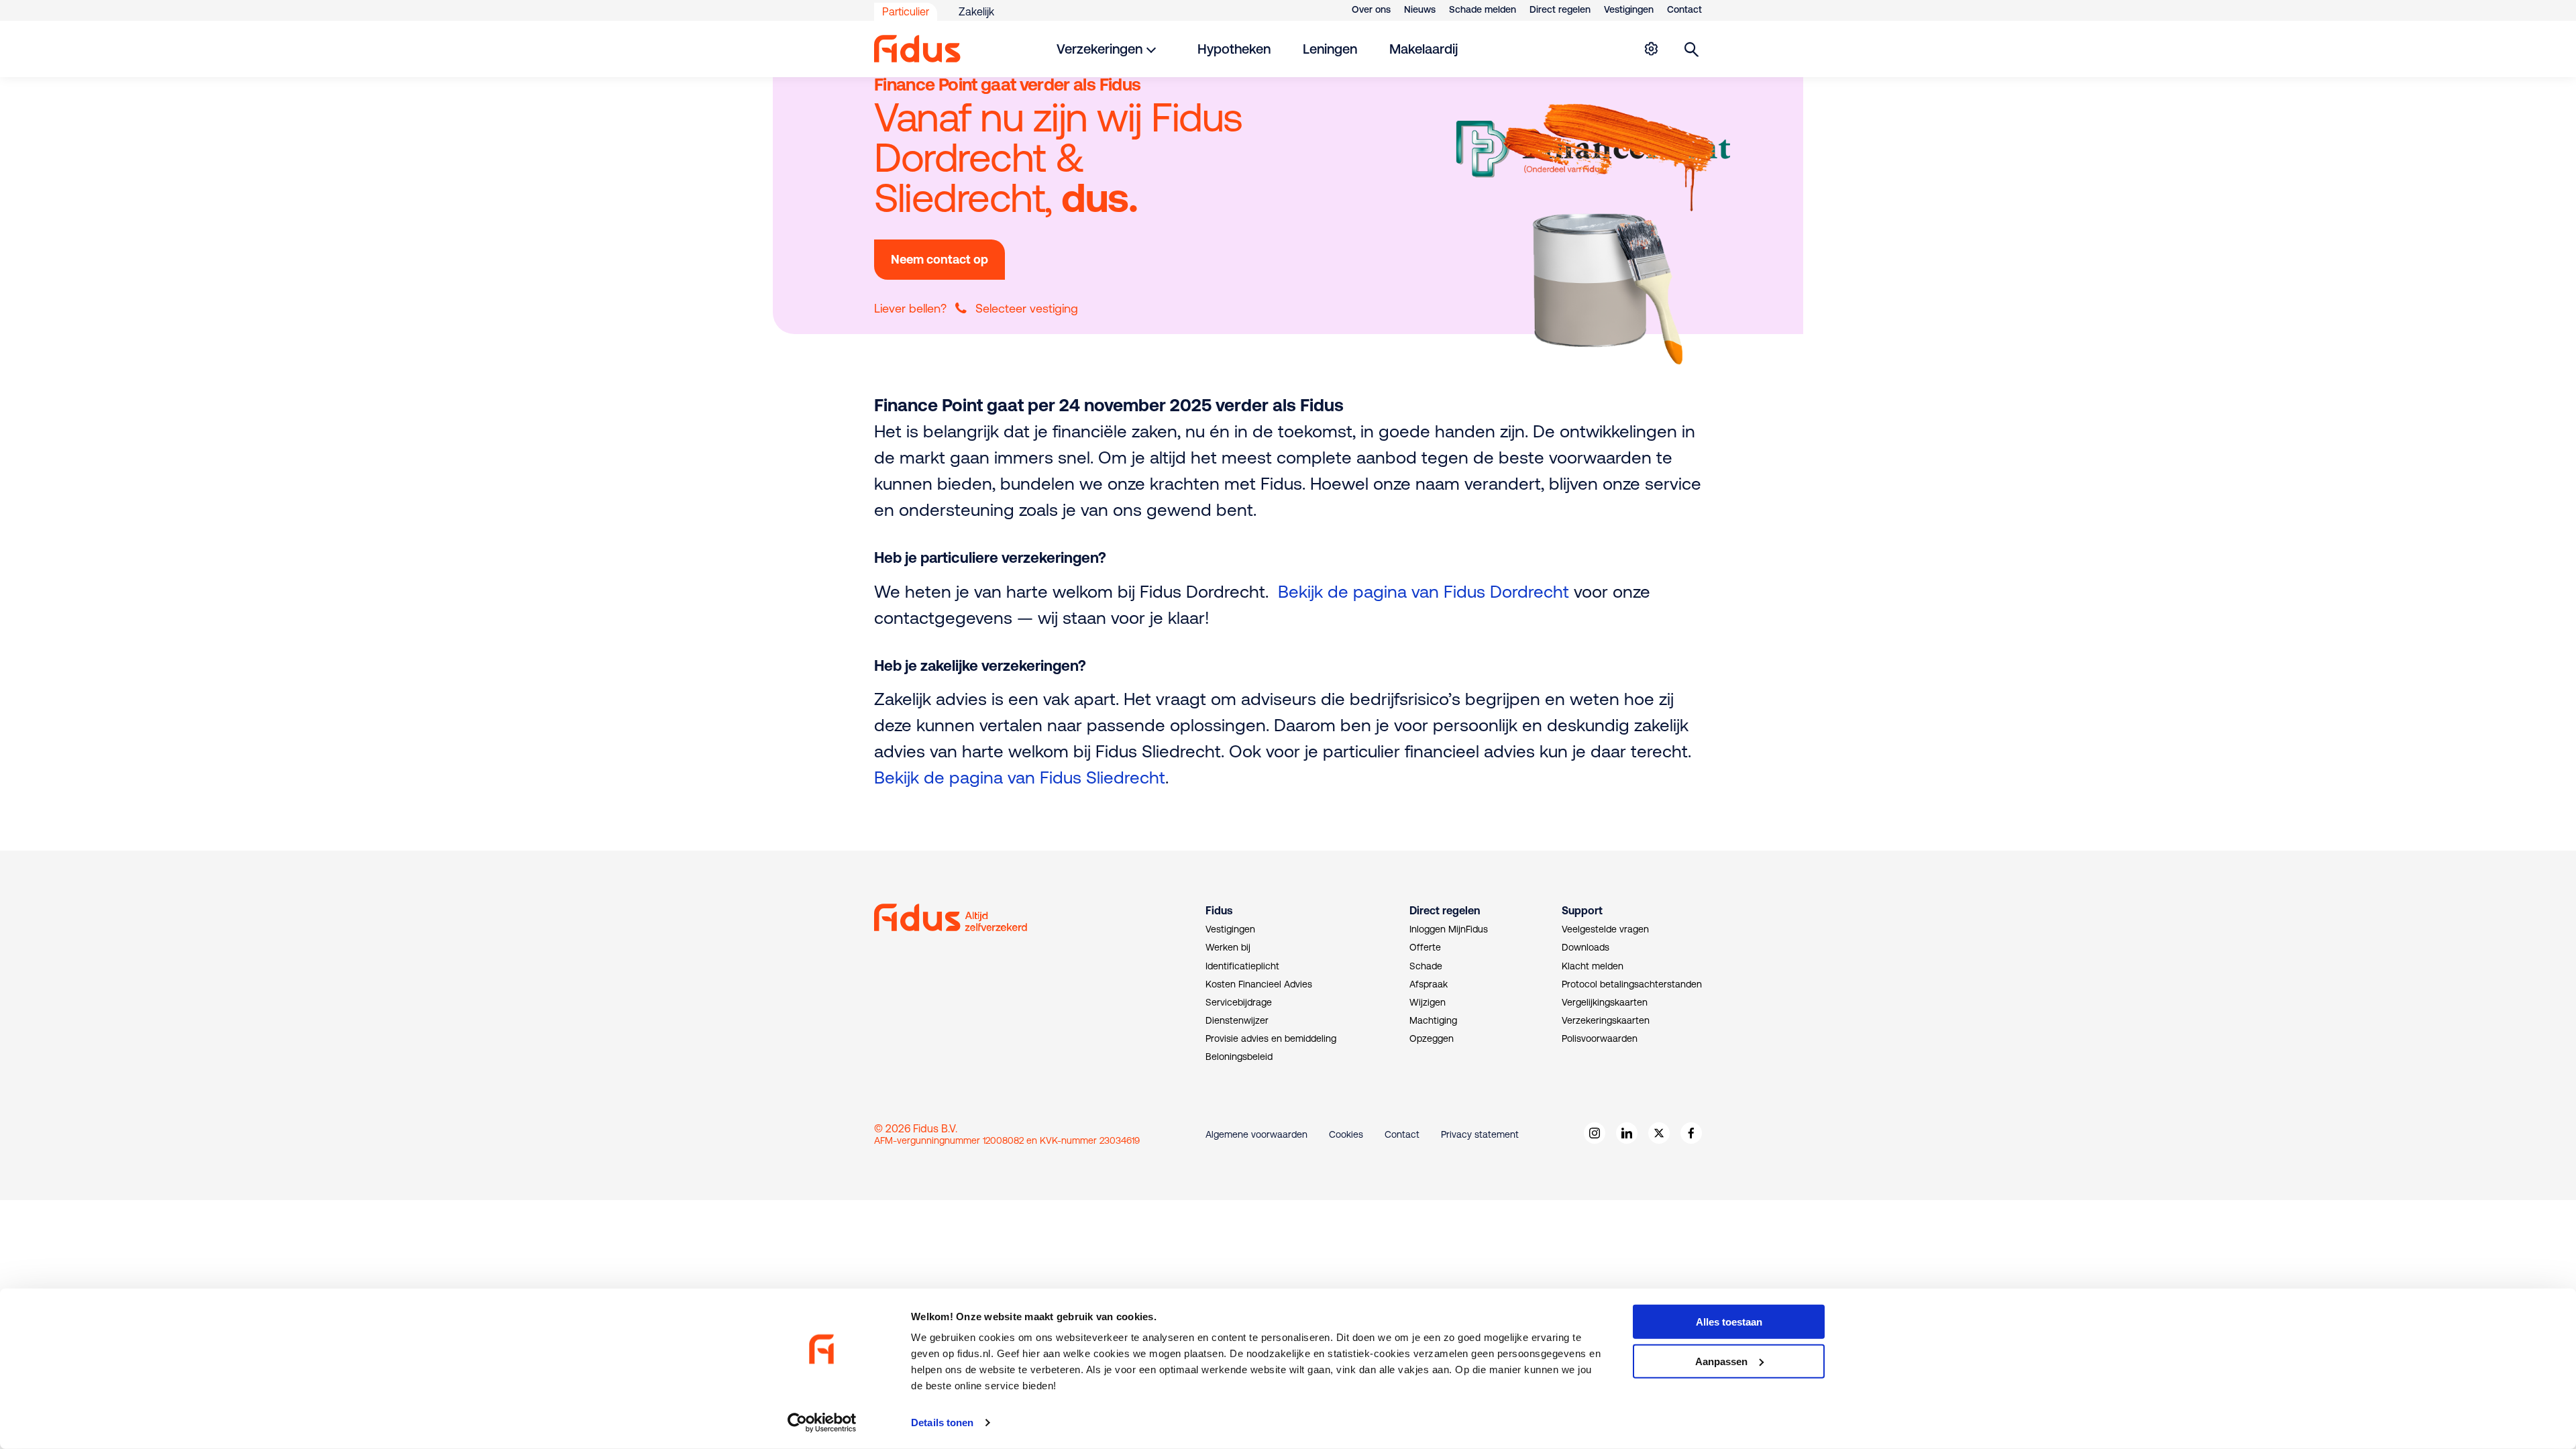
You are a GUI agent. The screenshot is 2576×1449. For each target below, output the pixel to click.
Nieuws (1420, 9)
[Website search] (1692, 49)
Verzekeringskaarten (1606, 1020)
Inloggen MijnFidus (1449, 929)
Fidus (1219, 910)
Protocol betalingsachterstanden (1632, 984)
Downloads (1586, 947)
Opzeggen (1432, 1038)
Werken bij (1228, 947)
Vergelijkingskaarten (1605, 1002)
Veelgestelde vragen (1605, 929)
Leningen (1330, 49)
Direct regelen (1560, 9)
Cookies (1346, 1134)
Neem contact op (940, 259)
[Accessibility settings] (1651, 49)
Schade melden (1483, 9)
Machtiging (1433, 1020)
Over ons (1371, 9)
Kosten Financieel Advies (1259, 984)
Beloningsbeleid (1239, 1057)
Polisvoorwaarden (1600, 1038)
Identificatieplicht (1242, 966)
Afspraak (1429, 984)
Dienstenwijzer (1237, 1020)
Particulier (906, 11)
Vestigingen (1629, 9)
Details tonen (942, 1423)
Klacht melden (1593, 966)
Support (1582, 910)
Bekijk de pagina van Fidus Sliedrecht (1020, 777)
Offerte (1425, 947)
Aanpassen (1721, 1361)
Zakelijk (976, 11)
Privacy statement (1480, 1134)
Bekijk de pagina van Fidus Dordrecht (1424, 591)
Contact (1684, 9)
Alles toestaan (1729, 1322)
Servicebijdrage (1239, 1002)
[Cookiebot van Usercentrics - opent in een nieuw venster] (822, 1423)
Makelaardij (1424, 49)
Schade (1426, 966)
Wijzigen (1428, 1002)
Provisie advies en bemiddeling (1271, 1038)
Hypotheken (1234, 49)
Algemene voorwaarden (1256, 1134)
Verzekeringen (1099, 49)
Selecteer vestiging (1027, 308)
